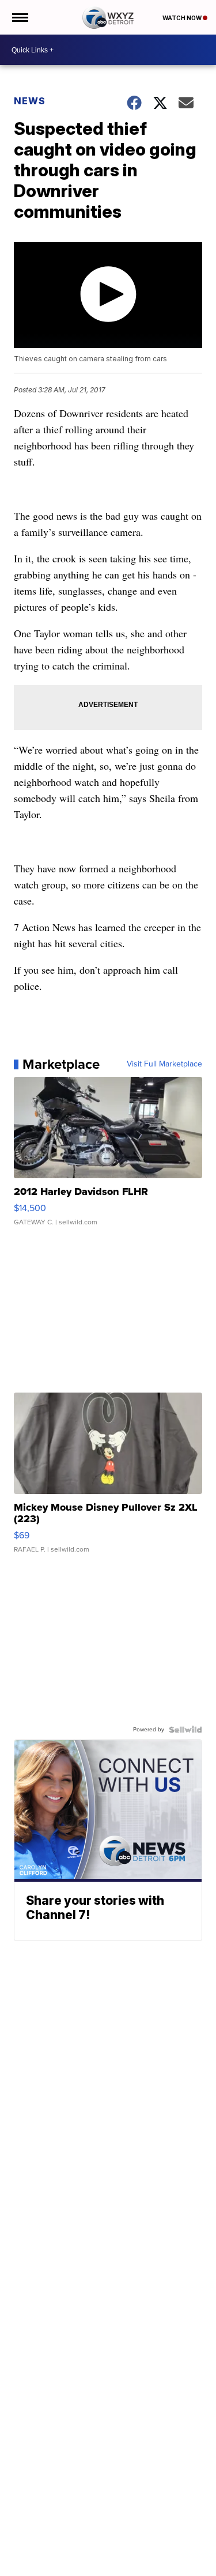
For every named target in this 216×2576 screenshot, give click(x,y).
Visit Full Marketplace (164, 1064)
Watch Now (183, 18)
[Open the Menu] (19, 17)
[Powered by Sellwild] (185, 1730)
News (30, 101)
